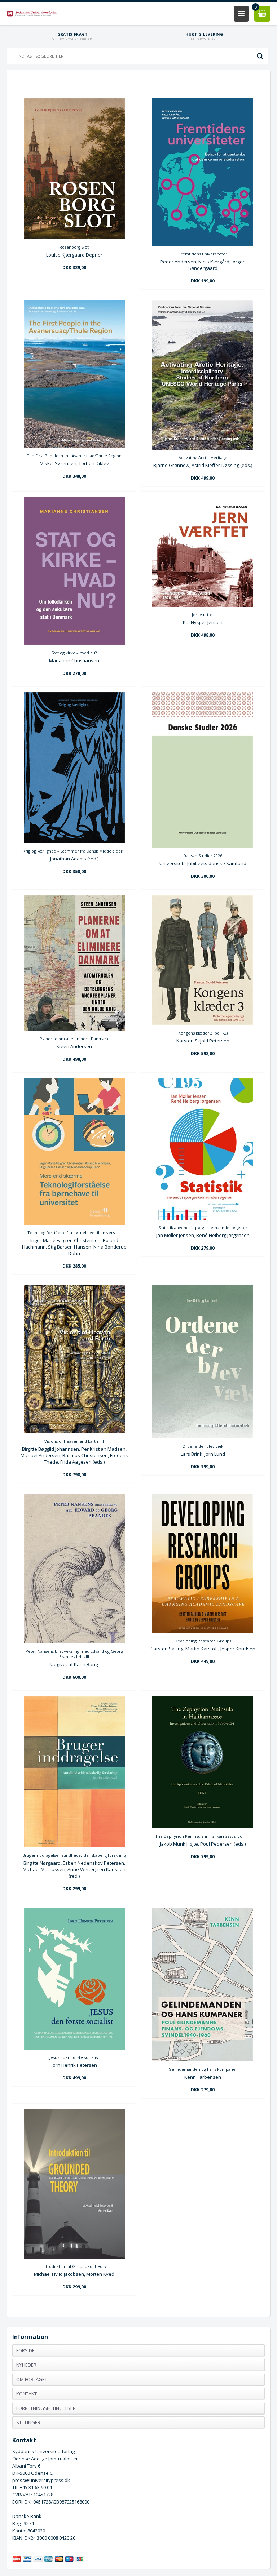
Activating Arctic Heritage (203, 457)
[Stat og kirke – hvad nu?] (74, 643)
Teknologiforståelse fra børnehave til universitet (74, 1233)
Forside (25, 2350)
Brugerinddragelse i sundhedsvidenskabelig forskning (74, 1855)
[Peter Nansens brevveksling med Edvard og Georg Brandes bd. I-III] (74, 1642)
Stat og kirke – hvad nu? (74, 653)
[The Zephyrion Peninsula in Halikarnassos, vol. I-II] (203, 1827)
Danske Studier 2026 (203, 856)
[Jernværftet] (203, 605)
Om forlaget (32, 2379)
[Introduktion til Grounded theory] (74, 2257)
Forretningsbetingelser (46, 2408)
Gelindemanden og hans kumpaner (203, 2069)
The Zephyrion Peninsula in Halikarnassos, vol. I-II (203, 1836)
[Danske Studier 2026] (203, 846)
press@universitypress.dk (41, 2480)
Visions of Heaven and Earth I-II (74, 1441)
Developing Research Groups (203, 1641)
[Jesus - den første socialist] (74, 2048)
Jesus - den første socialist (74, 2057)
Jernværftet (203, 615)
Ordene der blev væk (203, 1446)
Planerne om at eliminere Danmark (74, 1039)
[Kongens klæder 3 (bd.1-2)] (203, 1023)
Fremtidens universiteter (203, 254)
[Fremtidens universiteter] (203, 244)
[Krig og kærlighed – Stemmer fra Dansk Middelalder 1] (74, 841)
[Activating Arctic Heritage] (203, 448)
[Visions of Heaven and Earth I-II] (74, 1432)
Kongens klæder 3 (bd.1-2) (203, 1033)
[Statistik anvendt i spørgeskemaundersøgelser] (203, 1218)
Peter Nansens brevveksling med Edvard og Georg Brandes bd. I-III (74, 1654)
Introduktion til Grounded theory (74, 2266)
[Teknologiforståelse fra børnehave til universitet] (74, 1223)
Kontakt (27, 2394)
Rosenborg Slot (74, 247)
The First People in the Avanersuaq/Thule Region (74, 456)
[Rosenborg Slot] (74, 237)
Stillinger (28, 2422)
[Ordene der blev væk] (203, 1437)
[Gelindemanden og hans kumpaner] (203, 2060)
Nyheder (26, 2365)
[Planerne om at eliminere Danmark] (74, 1029)
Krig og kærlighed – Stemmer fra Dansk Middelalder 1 (74, 851)
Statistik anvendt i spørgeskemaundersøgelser (203, 1227)
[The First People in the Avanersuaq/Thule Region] (74, 446)
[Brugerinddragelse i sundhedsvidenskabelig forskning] (74, 1846)
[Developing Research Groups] (203, 1631)
